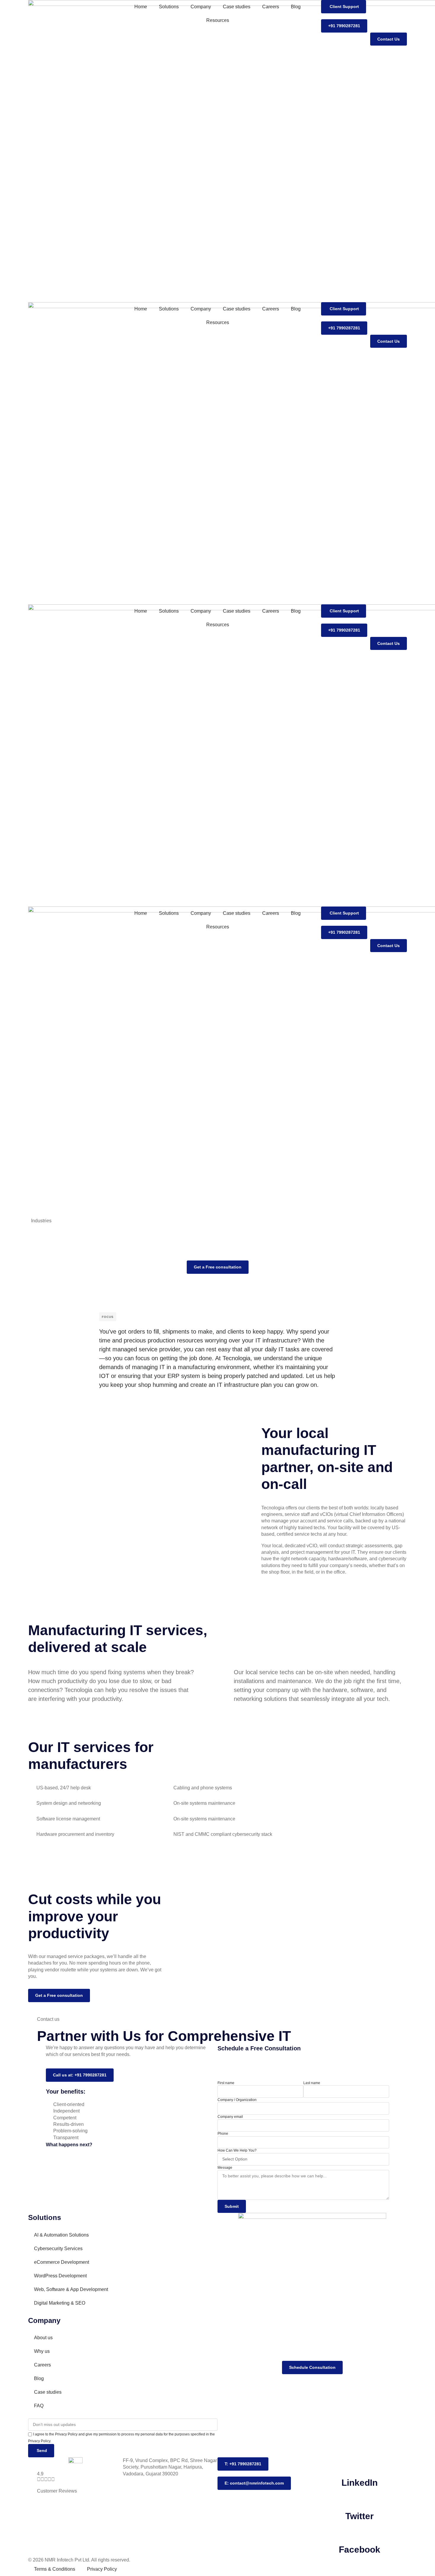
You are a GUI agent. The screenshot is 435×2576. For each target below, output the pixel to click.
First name (226, 2083)
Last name (312, 2083)
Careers (271, 7)
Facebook (360, 2550)
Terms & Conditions (55, 2569)
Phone (223, 2134)
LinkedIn (360, 2483)
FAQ (39, 2406)
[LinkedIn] (360, 2465)
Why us (42, 2351)
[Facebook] (360, 2532)
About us (43, 2338)
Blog (296, 7)
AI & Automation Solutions (61, 2235)
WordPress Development (60, 2276)
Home (141, 7)
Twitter (360, 2516)
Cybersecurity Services (58, 2249)
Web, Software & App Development (71, 2289)
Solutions (169, 7)
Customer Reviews (57, 2491)
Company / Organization (237, 2100)
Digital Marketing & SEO (60, 2303)
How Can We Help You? (237, 2150)
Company (201, 7)
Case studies (237, 7)
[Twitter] (360, 2498)
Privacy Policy (102, 2569)
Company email (230, 2117)
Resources (218, 20)
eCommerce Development (62, 2262)
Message (225, 2168)
